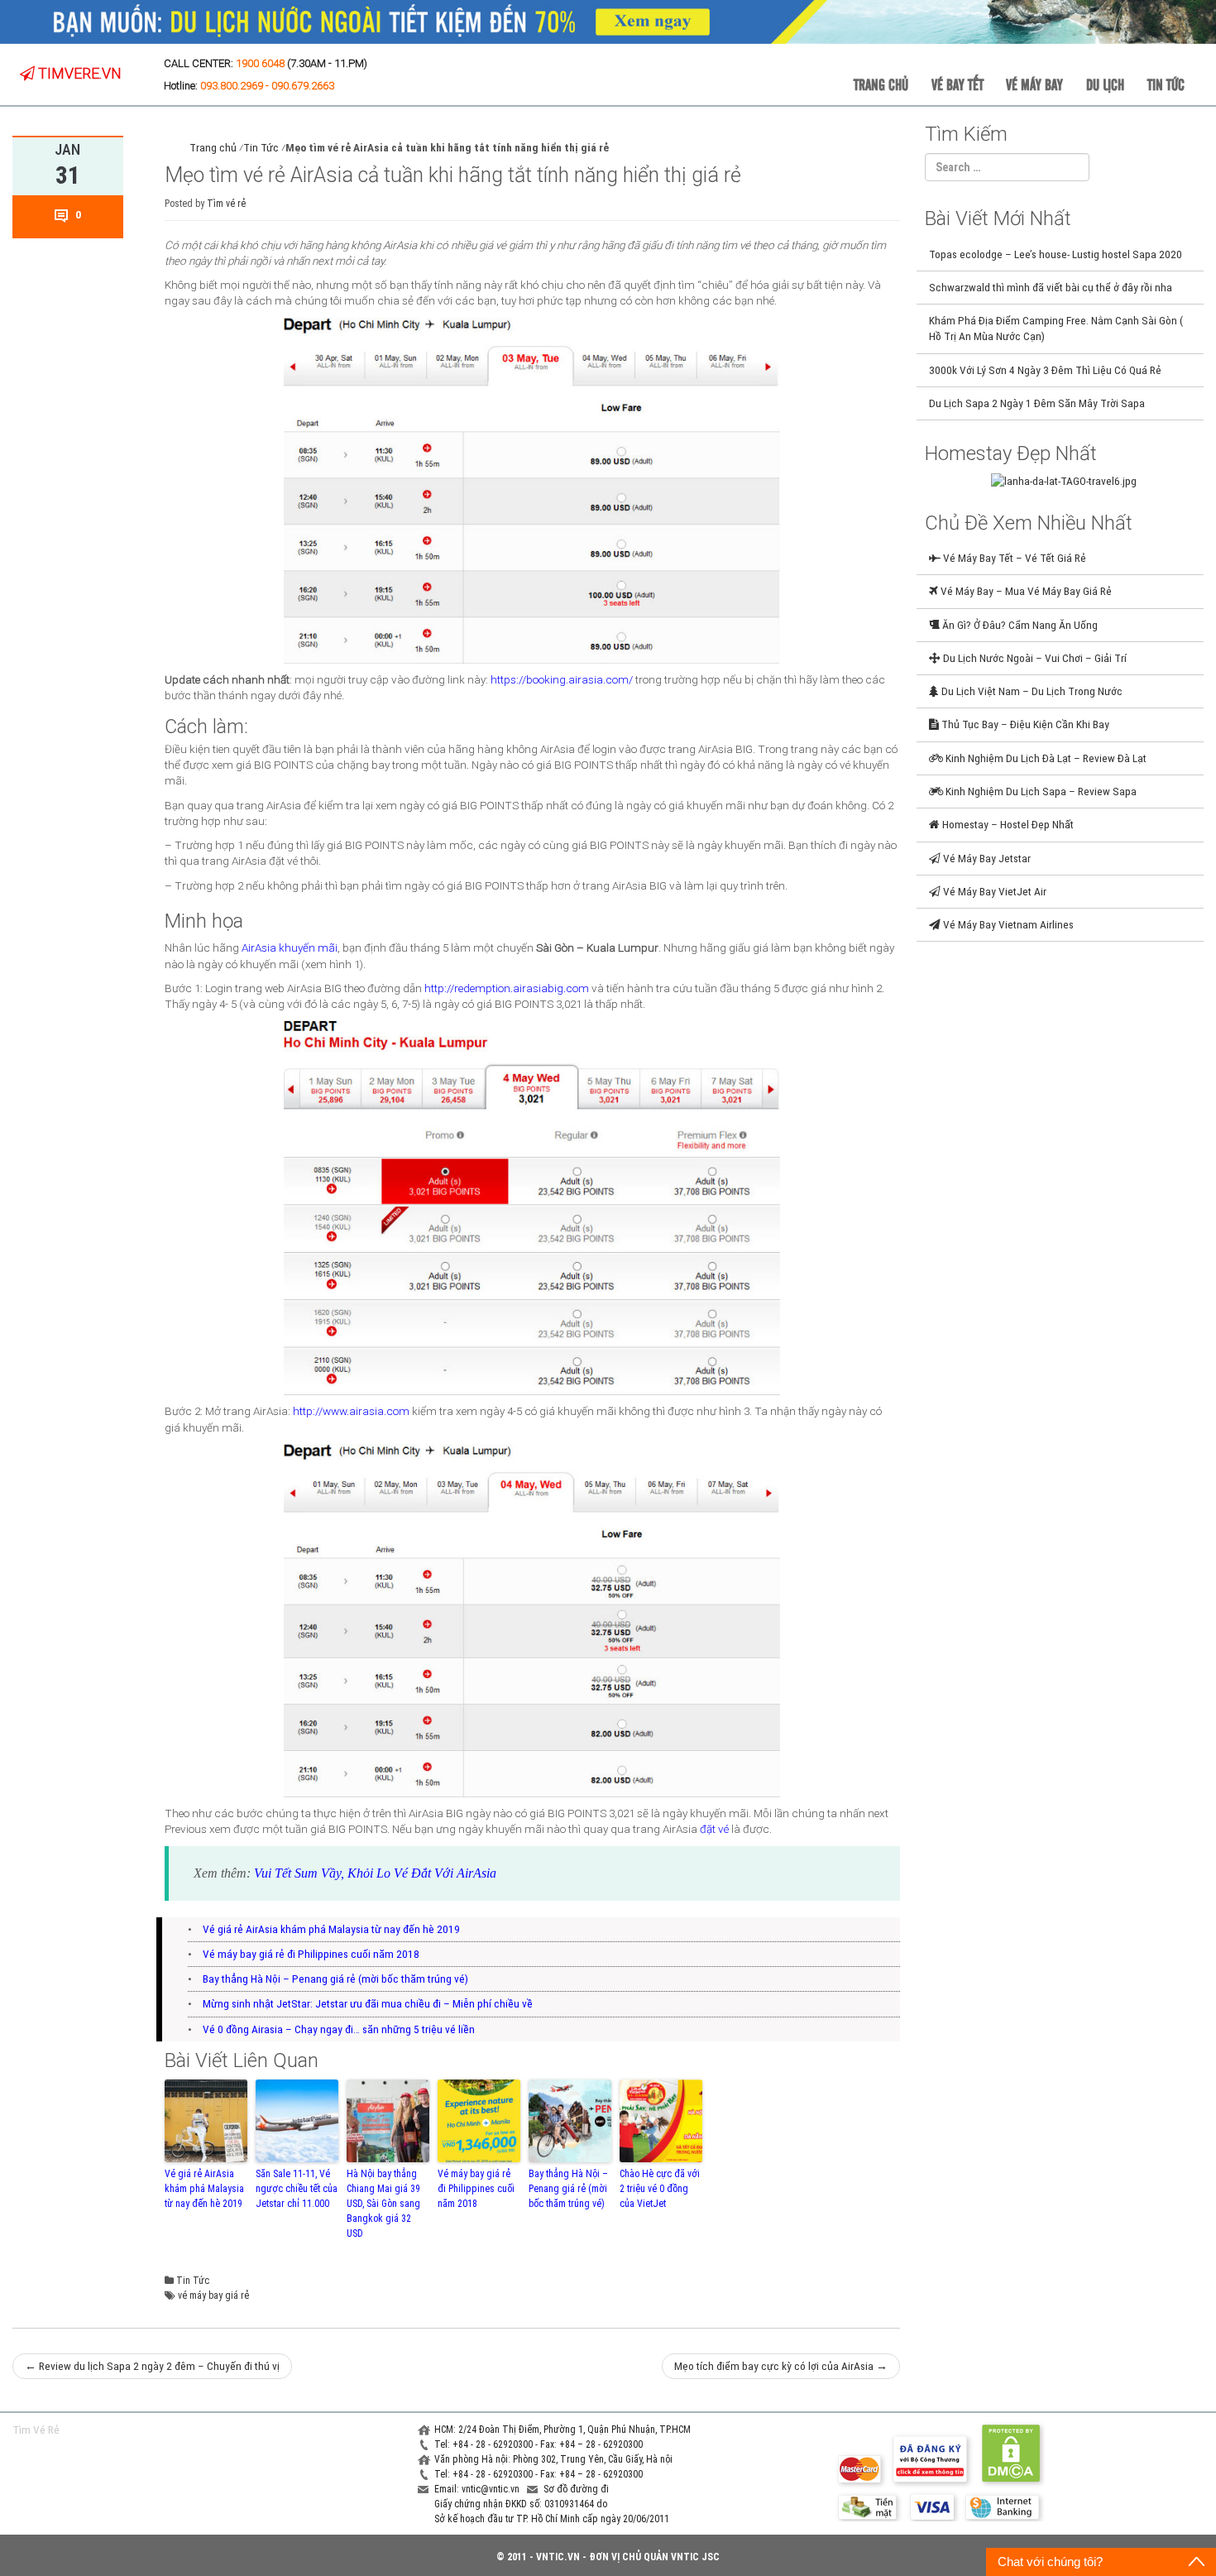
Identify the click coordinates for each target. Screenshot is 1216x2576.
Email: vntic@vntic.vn (478, 2489)
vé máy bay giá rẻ (213, 2295)
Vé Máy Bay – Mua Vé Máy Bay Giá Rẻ (1025, 591)
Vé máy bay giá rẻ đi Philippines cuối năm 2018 (311, 1954)
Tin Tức (1166, 84)
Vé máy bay (1034, 84)
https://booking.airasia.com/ (562, 679)
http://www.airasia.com (351, 1411)
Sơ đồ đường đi (576, 2489)
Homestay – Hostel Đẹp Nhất (1007, 824)
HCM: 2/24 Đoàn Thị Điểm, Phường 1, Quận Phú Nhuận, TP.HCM (563, 2430)
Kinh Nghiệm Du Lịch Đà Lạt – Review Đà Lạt (1045, 758)
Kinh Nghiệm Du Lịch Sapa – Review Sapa (1040, 791)
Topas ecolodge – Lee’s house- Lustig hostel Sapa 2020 (1056, 254)
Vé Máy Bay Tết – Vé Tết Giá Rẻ (1013, 558)
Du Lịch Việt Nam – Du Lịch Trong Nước (1031, 691)
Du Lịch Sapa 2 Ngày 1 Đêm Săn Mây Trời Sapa (1037, 403)
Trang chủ (881, 84)
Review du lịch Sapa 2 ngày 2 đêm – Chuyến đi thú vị (152, 2366)
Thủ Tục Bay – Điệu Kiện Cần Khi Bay (1024, 724)
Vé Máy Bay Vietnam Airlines (1007, 924)
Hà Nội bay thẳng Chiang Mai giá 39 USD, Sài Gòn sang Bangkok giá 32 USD (383, 2204)
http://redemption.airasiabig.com (507, 988)
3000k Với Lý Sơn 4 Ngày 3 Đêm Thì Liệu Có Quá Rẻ (1045, 370)
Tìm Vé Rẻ (36, 2430)
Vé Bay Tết (957, 84)
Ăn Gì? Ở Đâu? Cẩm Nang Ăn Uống (1019, 625)
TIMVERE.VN (78, 73)
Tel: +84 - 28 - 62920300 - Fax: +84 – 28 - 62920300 (539, 2444)
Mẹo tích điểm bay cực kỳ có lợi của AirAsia (781, 2366)
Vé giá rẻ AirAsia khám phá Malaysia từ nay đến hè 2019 (331, 1929)
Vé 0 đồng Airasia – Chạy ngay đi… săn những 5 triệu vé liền (339, 2029)
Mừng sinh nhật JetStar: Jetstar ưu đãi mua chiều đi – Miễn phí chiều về (368, 2003)
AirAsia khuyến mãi (290, 947)
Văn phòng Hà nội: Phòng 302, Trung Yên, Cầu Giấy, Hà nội (553, 2459)
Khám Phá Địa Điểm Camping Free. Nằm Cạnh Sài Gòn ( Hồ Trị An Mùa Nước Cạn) (1056, 328)
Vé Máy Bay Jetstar (986, 858)
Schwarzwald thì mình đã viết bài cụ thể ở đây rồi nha (1051, 287)
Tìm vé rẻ (226, 204)
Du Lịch (1105, 84)
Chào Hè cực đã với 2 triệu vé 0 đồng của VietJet (660, 2189)
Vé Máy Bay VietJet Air (993, 891)
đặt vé (714, 1829)
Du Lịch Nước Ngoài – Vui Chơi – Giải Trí (1034, 658)
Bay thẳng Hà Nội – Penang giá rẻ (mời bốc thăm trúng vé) (335, 1979)
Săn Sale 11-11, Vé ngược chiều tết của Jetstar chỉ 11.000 (297, 2189)
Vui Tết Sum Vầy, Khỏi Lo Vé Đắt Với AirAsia (375, 1873)
